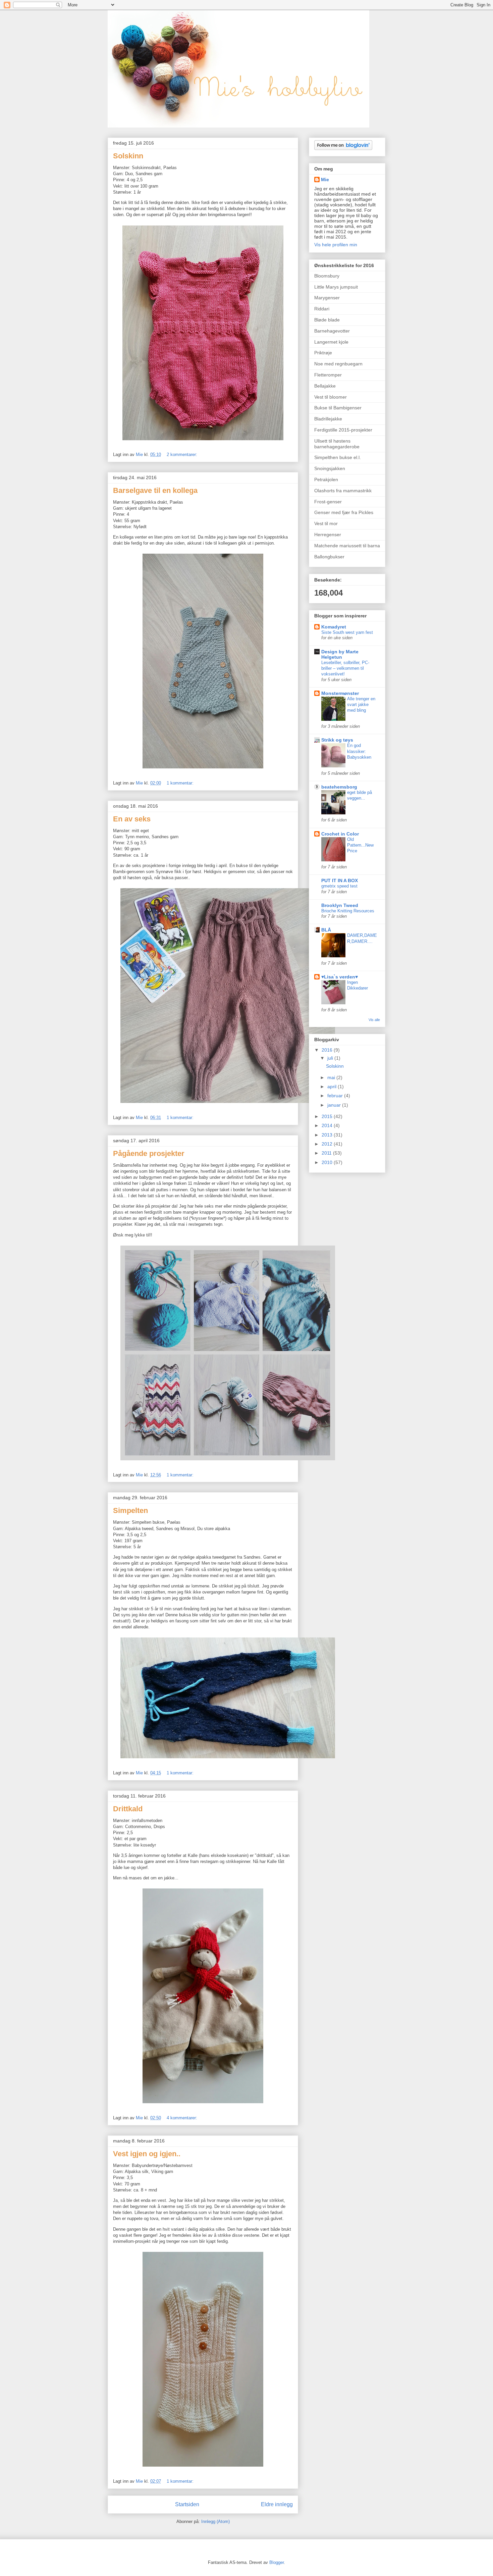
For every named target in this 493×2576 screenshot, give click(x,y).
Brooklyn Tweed (340, 905)
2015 (328, 1116)
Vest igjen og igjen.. (147, 2154)
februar (336, 1096)
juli (331, 1058)
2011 (327, 1153)
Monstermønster (340, 693)
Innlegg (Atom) (215, 2521)
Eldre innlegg (277, 2504)
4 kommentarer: (183, 2118)
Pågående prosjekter (149, 1153)
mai (332, 1077)
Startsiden (187, 2504)
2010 (328, 1162)
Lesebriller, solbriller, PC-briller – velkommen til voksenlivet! (345, 668)
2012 (328, 1144)
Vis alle (374, 1020)
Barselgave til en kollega (155, 490)
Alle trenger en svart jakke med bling (361, 705)
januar (335, 1105)
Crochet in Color (340, 834)
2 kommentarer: (183, 454)
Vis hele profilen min (336, 245)
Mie (325, 180)
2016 (328, 1050)
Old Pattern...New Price (360, 845)
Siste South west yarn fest (347, 632)
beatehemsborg (339, 787)
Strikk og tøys (337, 740)
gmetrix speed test (339, 886)
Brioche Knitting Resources (348, 911)
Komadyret (334, 627)
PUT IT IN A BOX (340, 880)
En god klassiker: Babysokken (359, 751)
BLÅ (326, 930)
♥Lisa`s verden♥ (340, 977)
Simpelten (130, 1510)
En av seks (132, 819)
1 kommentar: (181, 783)
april (333, 1087)
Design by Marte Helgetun (340, 654)
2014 (328, 1125)
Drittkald (128, 1809)
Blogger (277, 2562)
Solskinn (128, 156)
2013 (328, 1135)
